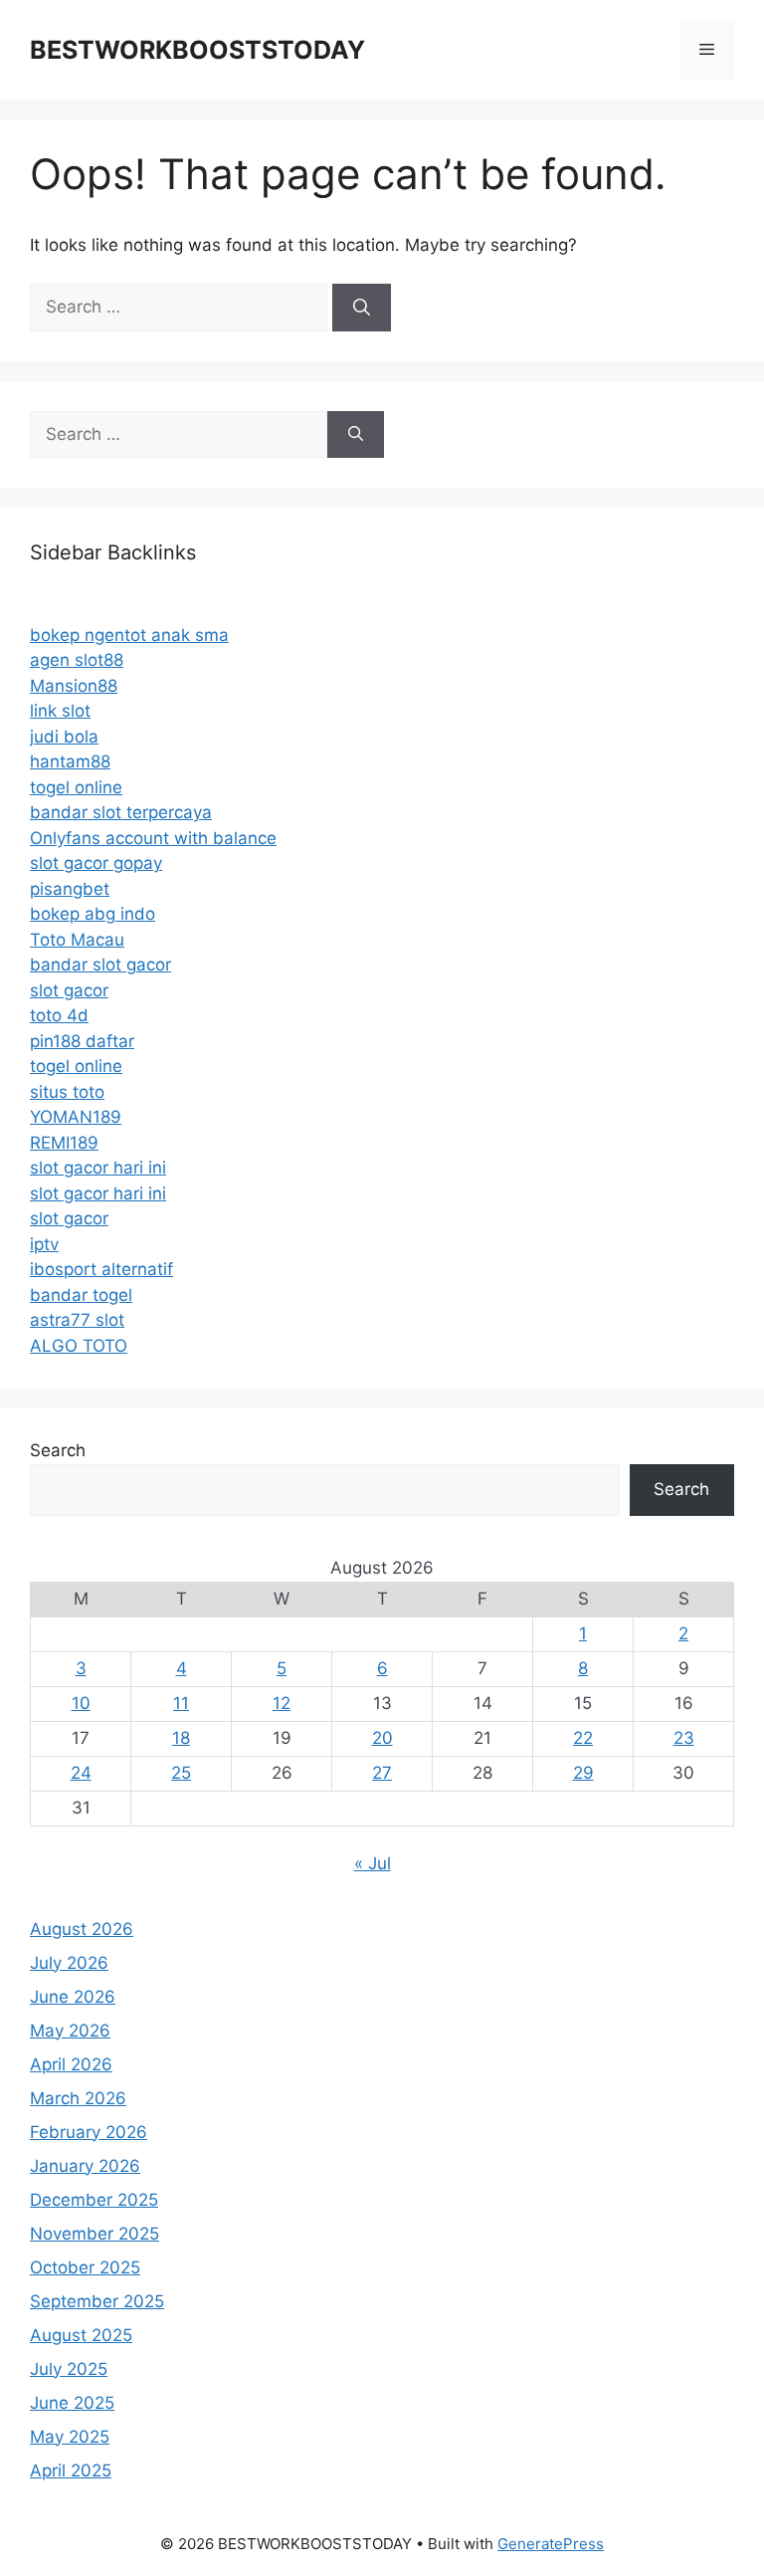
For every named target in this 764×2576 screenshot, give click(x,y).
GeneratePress (551, 2544)
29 (583, 1773)
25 (181, 1773)
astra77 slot (77, 1320)
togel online (76, 787)
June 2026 (73, 1997)
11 (181, 1703)
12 (282, 1703)
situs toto (67, 1092)
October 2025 (85, 2267)
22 (583, 1738)
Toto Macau (77, 940)
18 (181, 1738)
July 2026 (69, 1963)
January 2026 (85, 2166)
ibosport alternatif (101, 1269)
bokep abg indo (93, 914)
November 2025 (95, 2234)
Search (58, 1450)
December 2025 (94, 2200)
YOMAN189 (76, 1117)
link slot (60, 711)
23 (684, 1738)
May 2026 (70, 2031)
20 (382, 1738)
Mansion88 (74, 686)
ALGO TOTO (79, 1346)
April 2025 (71, 2470)
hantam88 (70, 761)
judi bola (64, 737)
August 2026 (82, 1929)
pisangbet (70, 889)
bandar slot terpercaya (121, 812)
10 (81, 1703)
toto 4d (59, 1015)
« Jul (373, 1863)
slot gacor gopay (96, 863)
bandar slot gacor (100, 965)
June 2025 (72, 2403)
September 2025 (97, 2301)
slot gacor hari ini (98, 1168)
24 (81, 1773)
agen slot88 (77, 660)
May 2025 (70, 2437)
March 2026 (78, 2098)
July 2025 (69, 2369)
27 (382, 1773)
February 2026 (89, 2132)
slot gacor (69, 990)
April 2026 (71, 2064)
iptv (44, 1244)
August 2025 (81, 2335)
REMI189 (64, 1143)
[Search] (362, 308)
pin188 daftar (82, 1041)
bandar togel (81, 1295)
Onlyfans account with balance (153, 838)
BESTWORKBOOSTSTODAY (197, 50)
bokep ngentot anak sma (129, 635)
